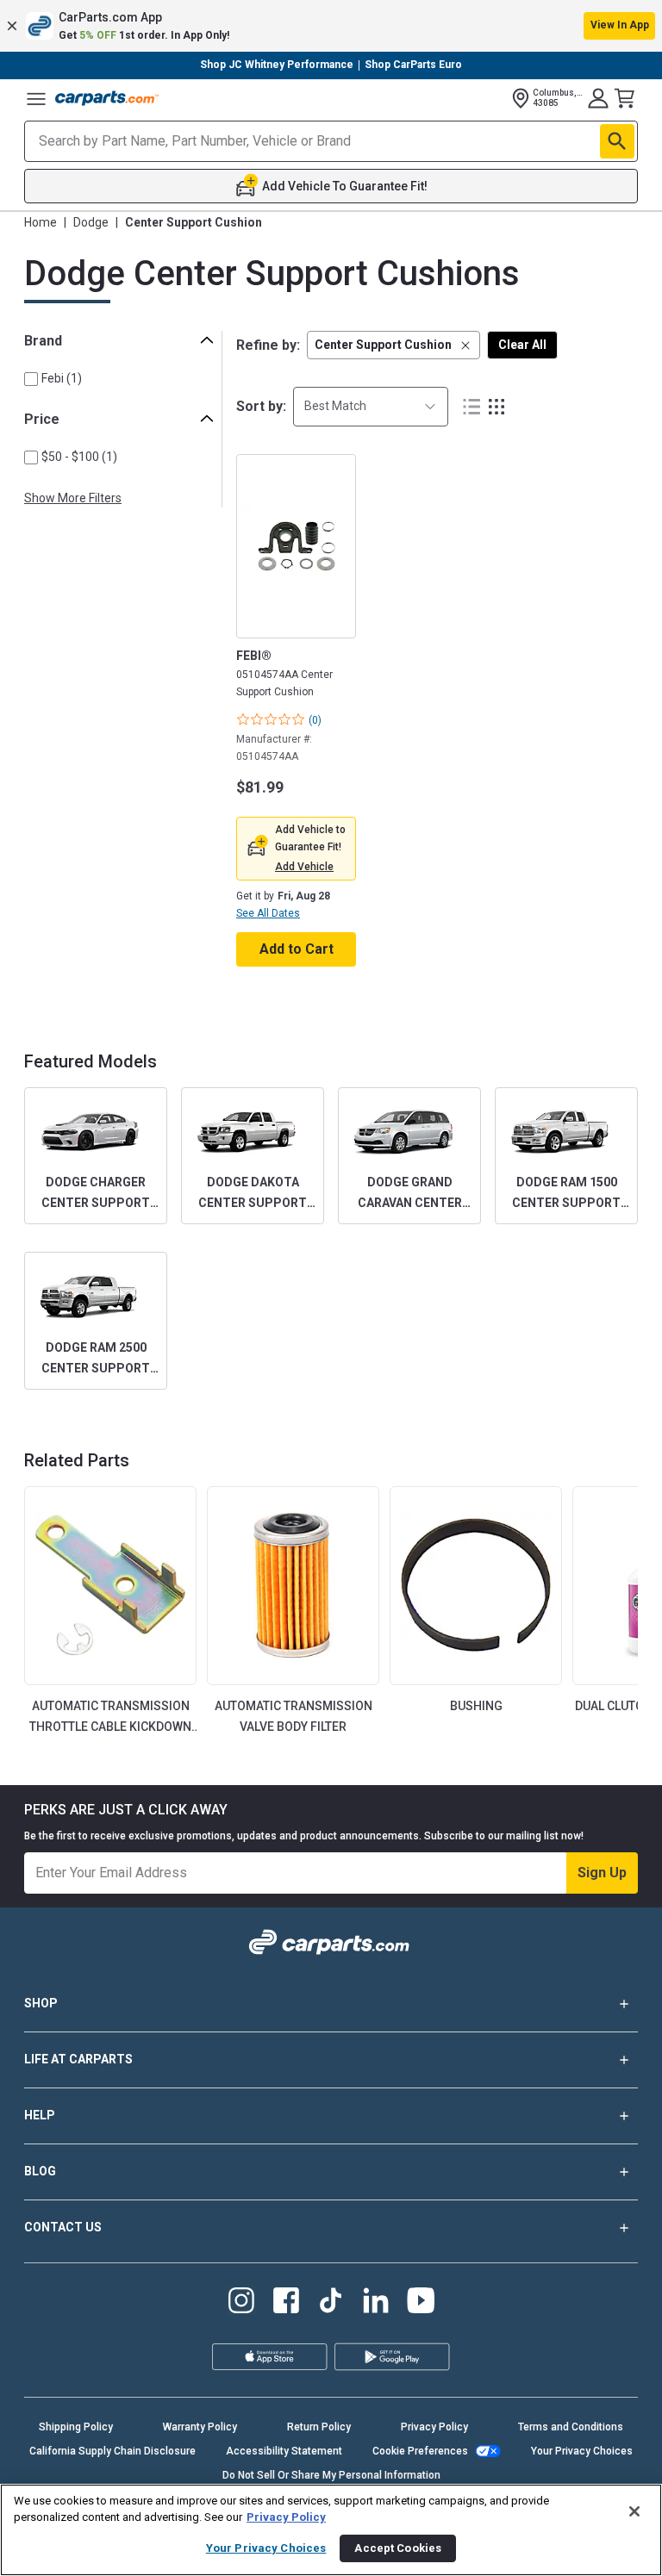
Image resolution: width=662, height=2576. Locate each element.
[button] (331, 26)
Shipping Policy (76, 2427)
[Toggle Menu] (36, 98)
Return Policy (319, 2427)
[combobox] (371, 406)
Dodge (91, 222)
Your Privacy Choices (582, 2451)
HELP (40, 2115)
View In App (620, 25)
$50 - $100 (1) (79, 457)
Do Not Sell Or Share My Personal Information (331, 2475)
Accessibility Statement (284, 2451)
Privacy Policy (434, 2427)
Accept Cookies (398, 2548)
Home (41, 222)
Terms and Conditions (571, 2427)
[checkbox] (31, 379)
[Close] (634, 2511)
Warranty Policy (200, 2427)
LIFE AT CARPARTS (78, 2059)
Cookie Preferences (420, 2451)
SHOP (41, 2003)
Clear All (522, 345)
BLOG (40, 2171)
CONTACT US (63, 2227)
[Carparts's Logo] (107, 98)
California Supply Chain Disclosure (112, 2451)
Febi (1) (62, 378)
